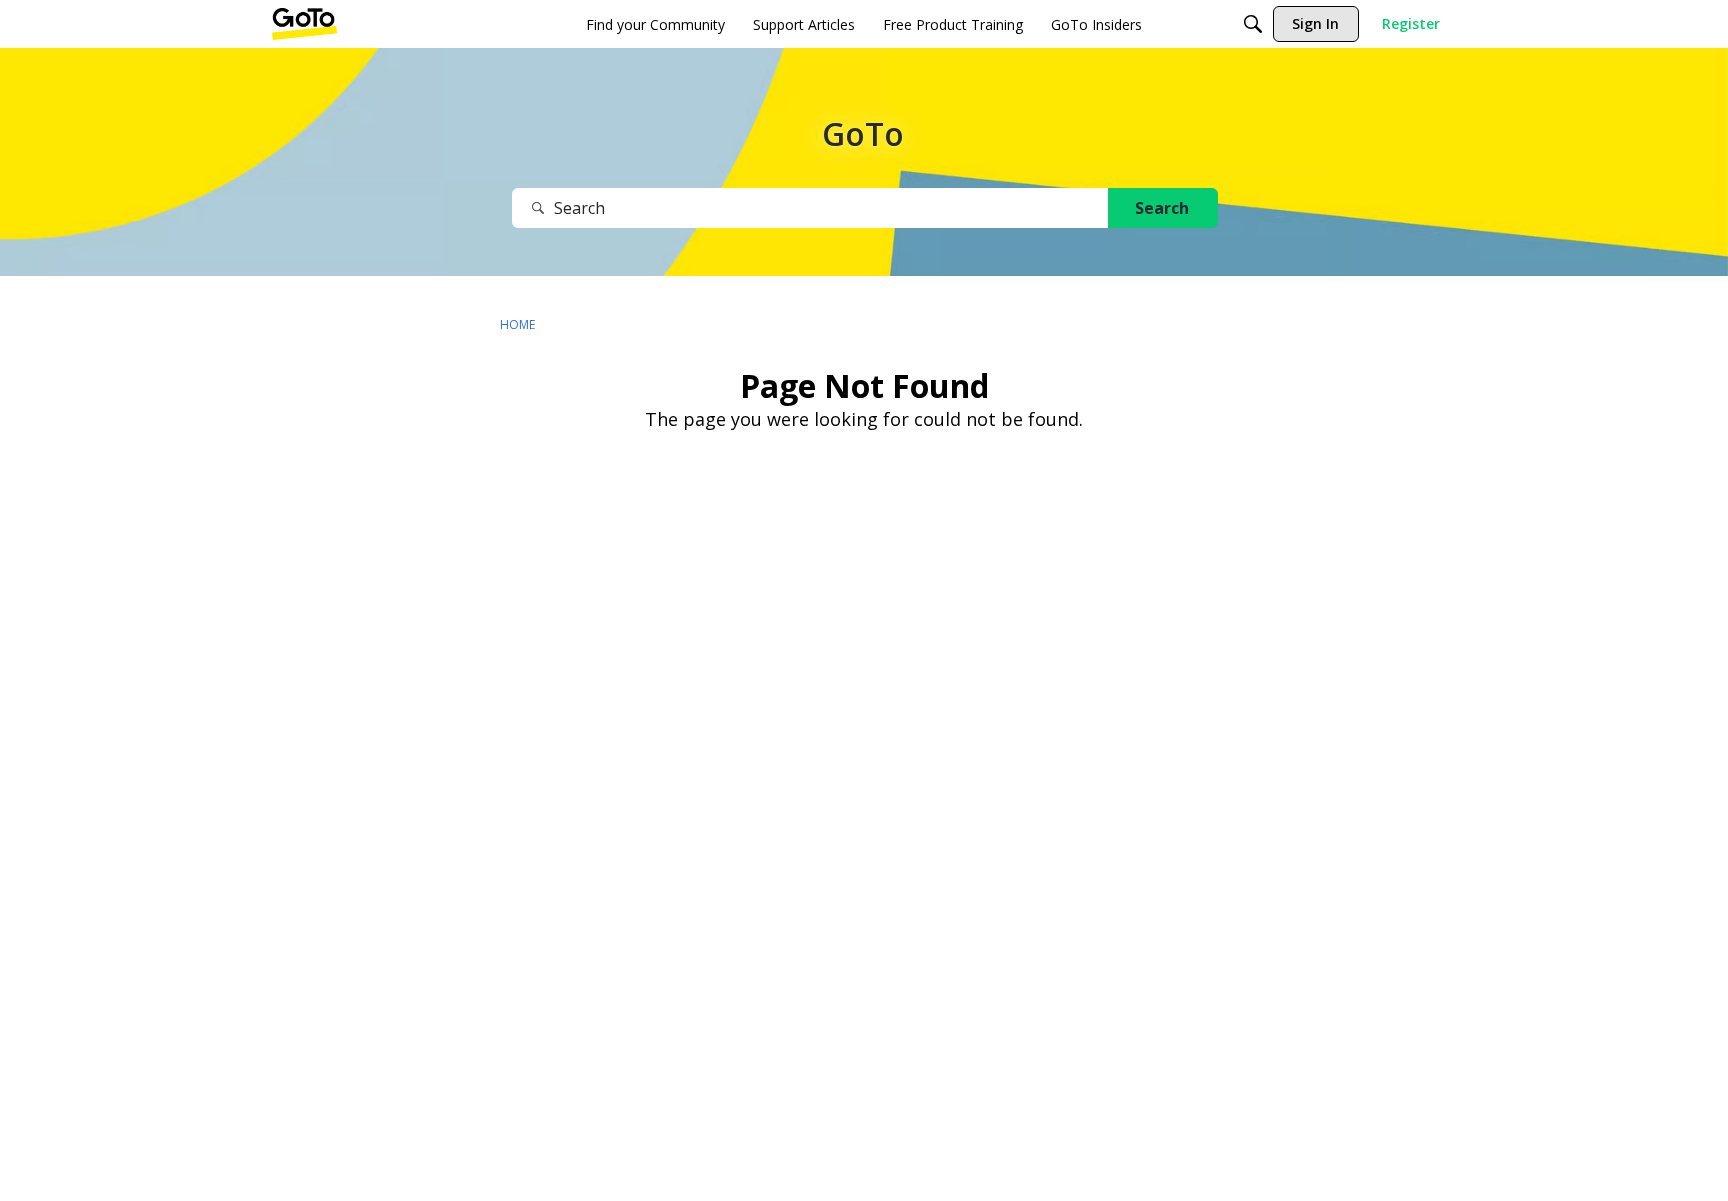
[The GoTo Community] (304, 24)
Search (1162, 208)
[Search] (1253, 24)
